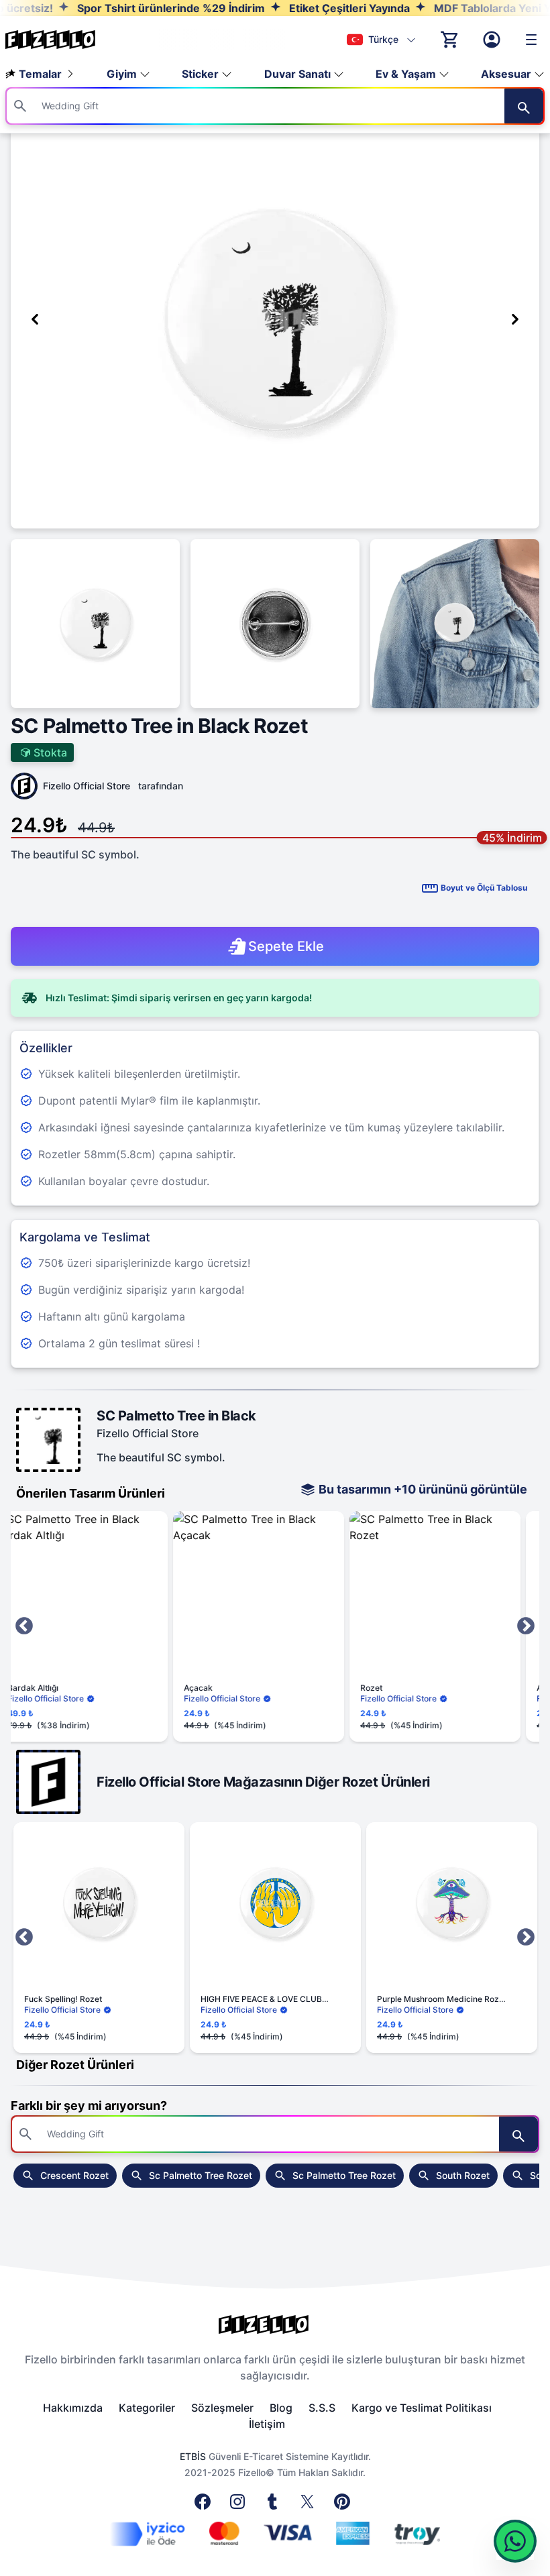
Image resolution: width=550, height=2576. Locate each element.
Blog (281, 2408)
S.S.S (322, 2408)
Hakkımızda (73, 2408)
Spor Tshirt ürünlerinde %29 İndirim (126, 8)
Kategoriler (147, 2408)
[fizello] (275, 2325)
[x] (310, 2506)
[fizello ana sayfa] (63, 40)
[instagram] (240, 2506)
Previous (24, 1626)
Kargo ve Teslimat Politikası (422, 2408)
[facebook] (205, 2506)
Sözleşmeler (222, 2408)
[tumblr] (275, 2506)
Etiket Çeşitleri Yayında (305, 8)
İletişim (267, 2424)
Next (526, 1626)
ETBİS (193, 2456)
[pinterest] (345, 2506)
